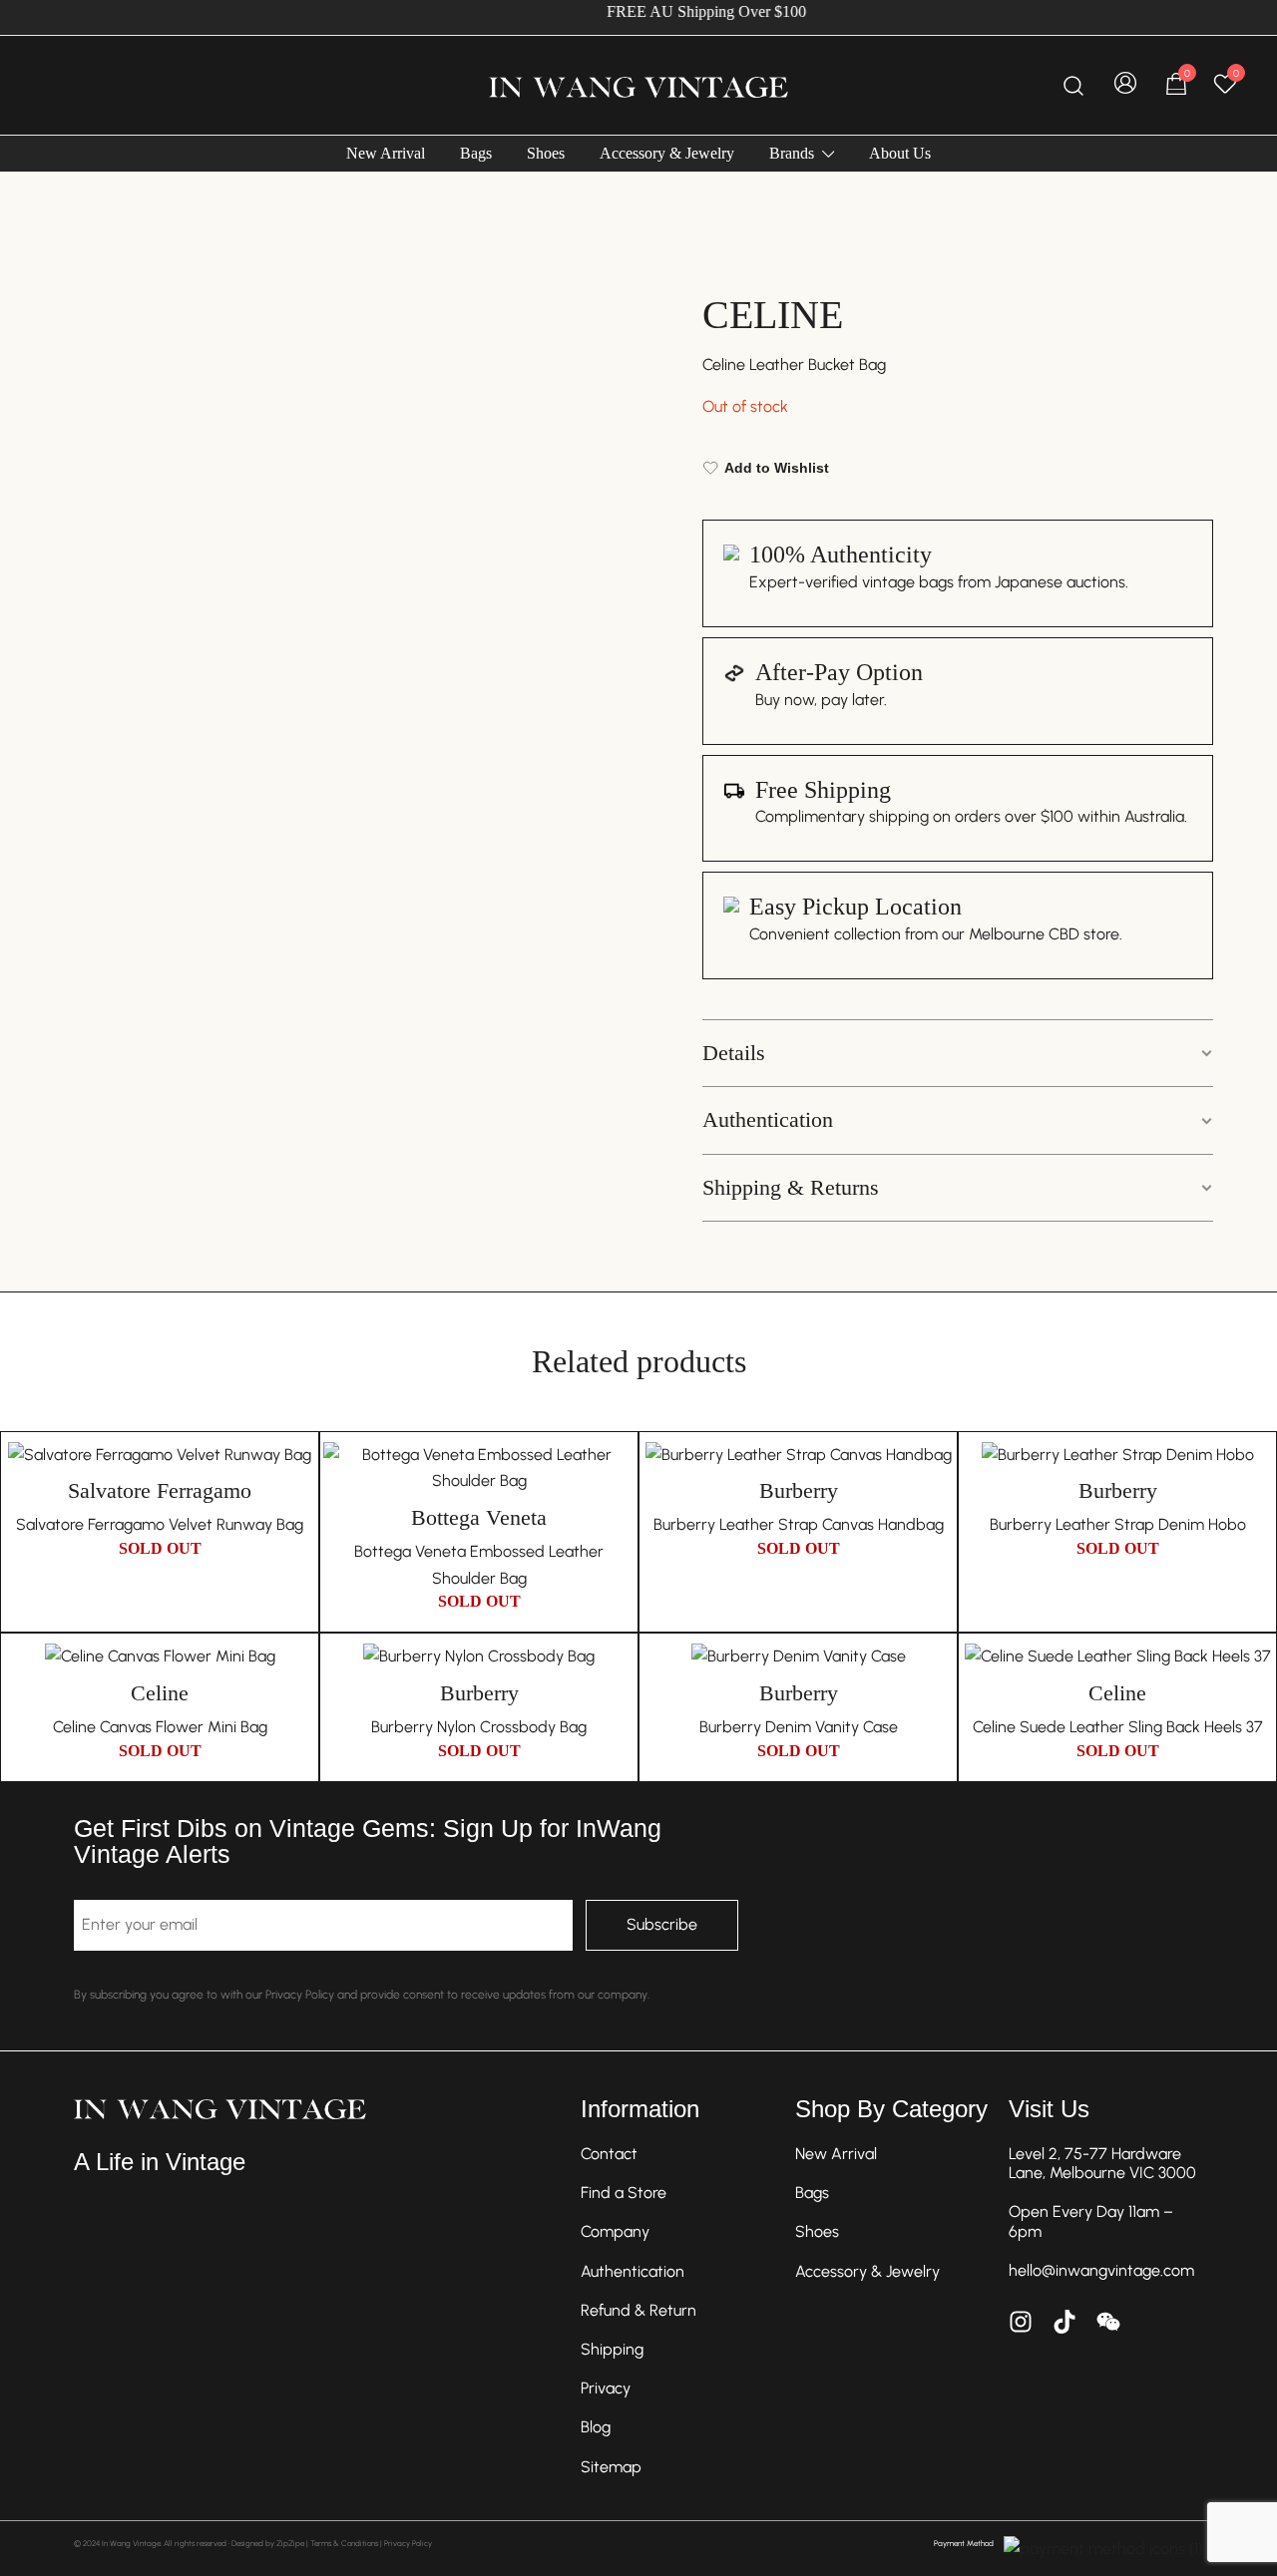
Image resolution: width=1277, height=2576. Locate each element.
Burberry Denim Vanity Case (799, 1727)
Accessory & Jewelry (667, 153)
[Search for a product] (1074, 85)
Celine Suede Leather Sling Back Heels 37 (1118, 1727)
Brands (792, 153)
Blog (596, 2427)
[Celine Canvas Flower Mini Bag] (160, 1657)
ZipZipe (290, 2543)
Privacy (606, 2388)
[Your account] (1125, 85)
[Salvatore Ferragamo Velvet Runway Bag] (160, 1456)
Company (615, 2231)
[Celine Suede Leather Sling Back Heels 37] (1117, 1657)
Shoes (546, 153)
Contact (609, 2154)
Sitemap (611, 2467)
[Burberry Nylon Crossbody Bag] (479, 1657)
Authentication (768, 1119)
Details (734, 1053)
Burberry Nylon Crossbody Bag (479, 1727)
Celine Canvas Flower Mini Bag (160, 1727)
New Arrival (386, 153)
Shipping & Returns (791, 1187)
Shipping (612, 2349)
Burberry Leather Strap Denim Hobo (1118, 1524)
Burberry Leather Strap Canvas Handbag (799, 1524)
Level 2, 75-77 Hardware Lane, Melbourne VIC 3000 (1102, 2163)
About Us (900, 153)
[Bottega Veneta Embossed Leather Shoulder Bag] (479, 1469)
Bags (476, 153)
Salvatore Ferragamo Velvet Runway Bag (160, 1524)
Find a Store (624, 2193)
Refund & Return (638, 2310)
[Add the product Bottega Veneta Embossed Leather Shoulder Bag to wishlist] (617, 1474)
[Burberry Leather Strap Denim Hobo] (1117, 1456)
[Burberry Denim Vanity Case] (798, 1657)
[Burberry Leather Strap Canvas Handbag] (798, 1456)
